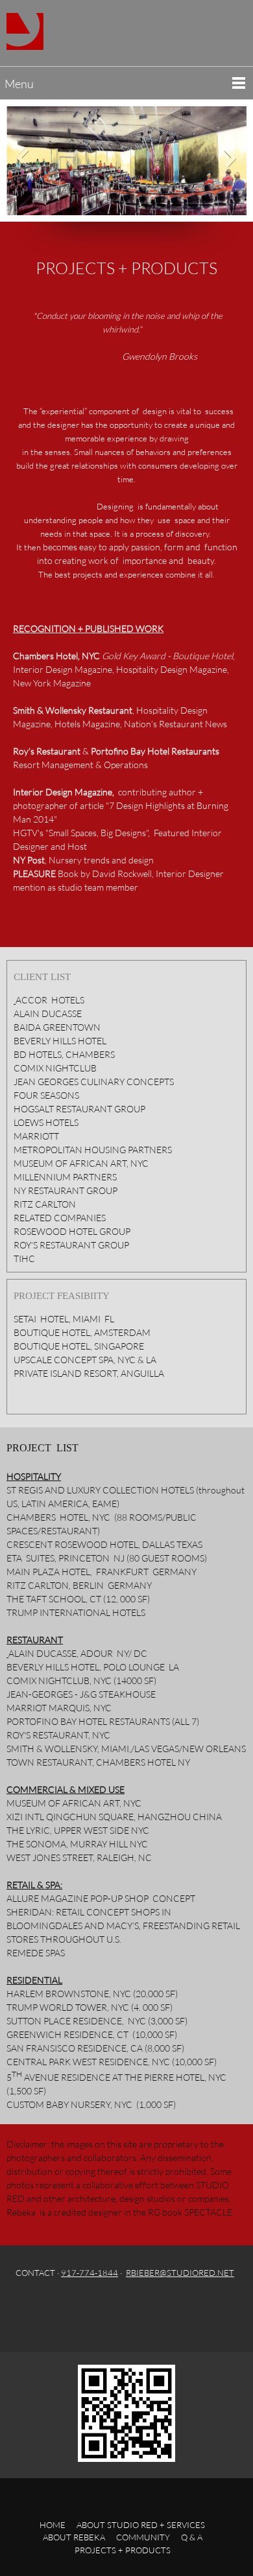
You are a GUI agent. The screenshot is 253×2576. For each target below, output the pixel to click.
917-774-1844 (90, 2273)
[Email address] (53, 2309)
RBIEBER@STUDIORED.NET (180, 2273)
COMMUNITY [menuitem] (143, 2537)
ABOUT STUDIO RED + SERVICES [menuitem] (141, 2525)
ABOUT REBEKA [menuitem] (74, 2537)
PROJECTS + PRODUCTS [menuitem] (123, 2550)
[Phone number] (27, 2309)
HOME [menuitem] (53, 2525)
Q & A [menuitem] (192, 2537)
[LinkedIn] (130, 2309)
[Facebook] (78, 2309)
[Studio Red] (25, 31)
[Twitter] (104, 2309)
